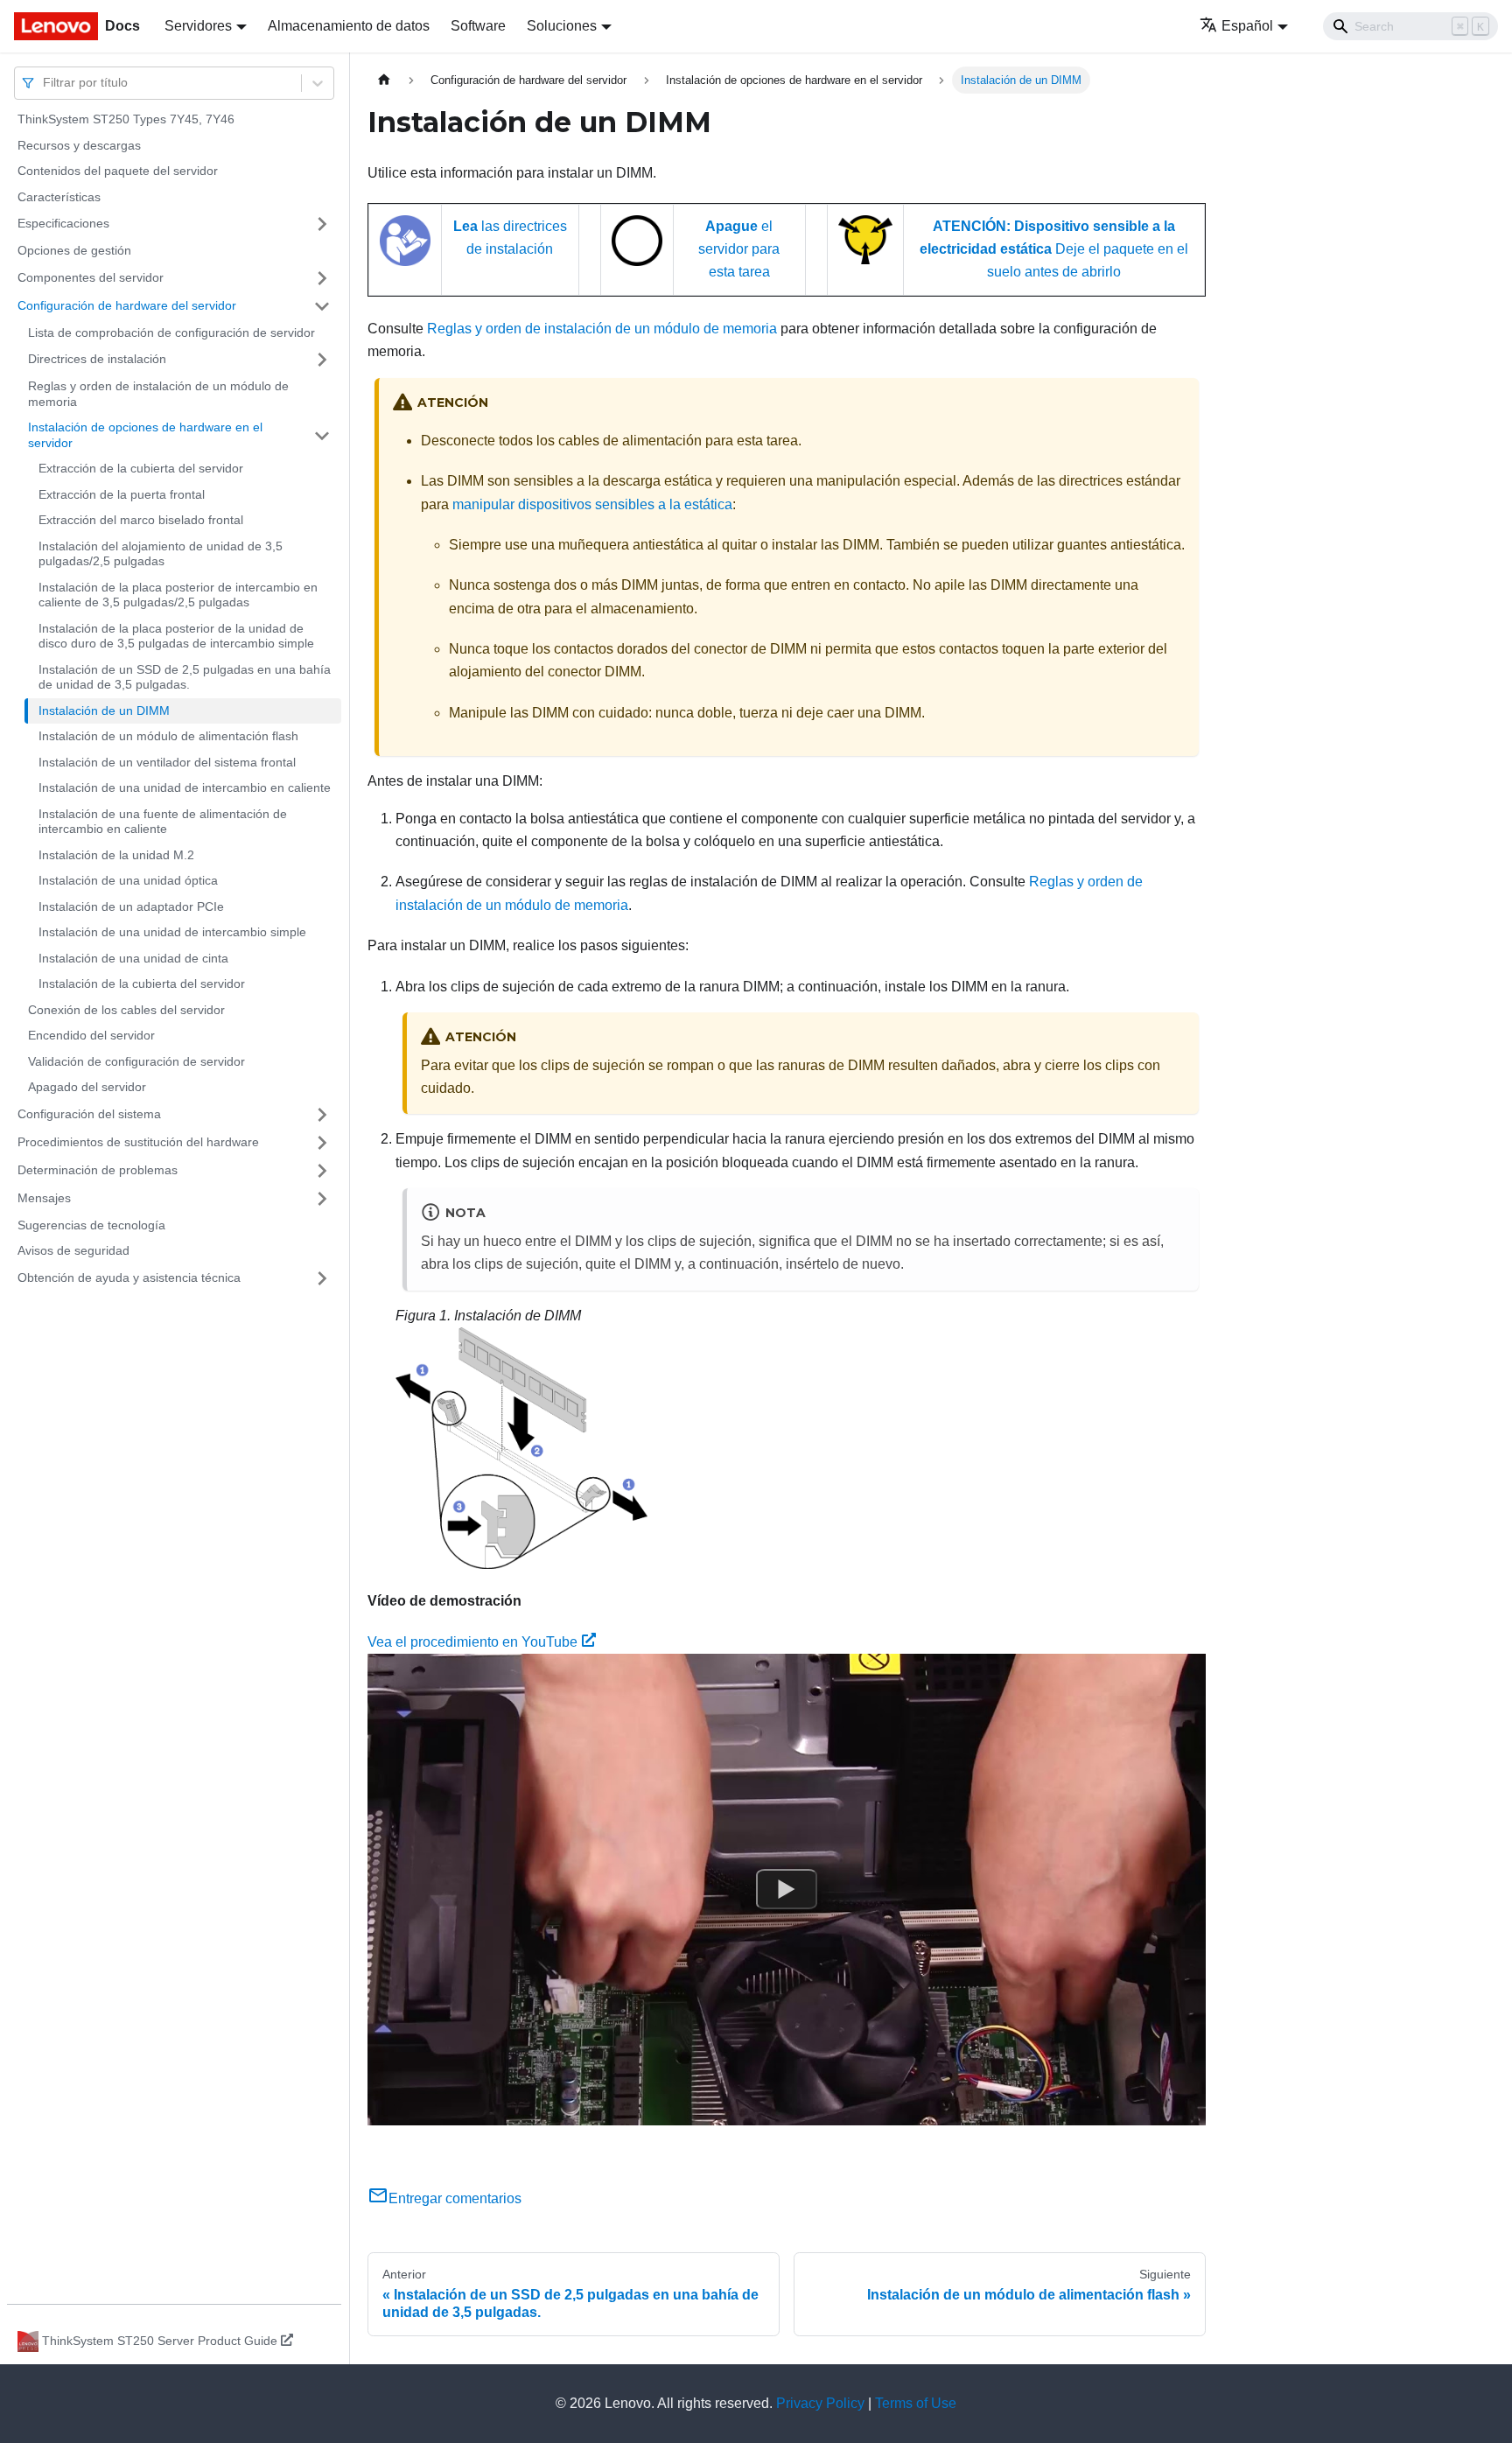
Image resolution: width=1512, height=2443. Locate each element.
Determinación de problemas (98, 1170)
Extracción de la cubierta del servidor (141, 468)
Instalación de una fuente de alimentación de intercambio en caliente (163, 822)
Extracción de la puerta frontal (122, 494)
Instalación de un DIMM (104, 710)
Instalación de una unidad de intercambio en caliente (185, 787)
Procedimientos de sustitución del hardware (138, 1142)
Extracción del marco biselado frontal (141, 520)
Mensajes (44, 1198)
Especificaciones (63, 223)
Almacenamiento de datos (349, 26)
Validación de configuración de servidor (136, 1061)
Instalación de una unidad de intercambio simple (172, 932)
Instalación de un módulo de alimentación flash (168, 736)
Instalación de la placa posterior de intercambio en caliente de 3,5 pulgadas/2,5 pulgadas (178, 595)
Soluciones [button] (562, 26)
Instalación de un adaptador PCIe (131, 906)
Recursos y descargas (79, 145)
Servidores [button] (198, 26)
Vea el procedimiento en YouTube (472, 1642)
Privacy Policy (820, 2403)
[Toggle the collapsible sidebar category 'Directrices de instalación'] (322, 360)
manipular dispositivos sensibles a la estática (592, 504)
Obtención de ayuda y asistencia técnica (129, 1277)
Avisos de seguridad (73, 1250)
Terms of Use (916, 2403)
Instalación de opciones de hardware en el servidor (145, 435)
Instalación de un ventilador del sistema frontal (167, 762)
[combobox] (45, 83)
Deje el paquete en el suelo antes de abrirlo (1054, 249)
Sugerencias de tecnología (91, 1225)
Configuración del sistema (89, 1114)
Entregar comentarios (455, 2198)
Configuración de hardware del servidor (127, 305)
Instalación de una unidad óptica (128, 880)
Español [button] (1247, 26)
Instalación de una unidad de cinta (133, 958)
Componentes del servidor (91, 277)
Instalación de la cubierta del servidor (142, 983)
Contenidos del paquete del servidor (118, 171)
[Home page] (384, 80)
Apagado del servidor (87, 1087)
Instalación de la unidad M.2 (116, 855)
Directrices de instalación (97, 359)
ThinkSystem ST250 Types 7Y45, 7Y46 (126, 119)
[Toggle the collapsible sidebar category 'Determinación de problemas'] (322, 1171)
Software (478, 26)
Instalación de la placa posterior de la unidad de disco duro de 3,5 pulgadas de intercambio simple (176, 636)
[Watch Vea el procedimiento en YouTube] (787, 1890)
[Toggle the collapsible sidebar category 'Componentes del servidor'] (322, 278)
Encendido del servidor (91, 1035)
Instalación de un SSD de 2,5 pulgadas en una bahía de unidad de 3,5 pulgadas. (185, 677)
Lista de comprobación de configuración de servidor (171, 332)
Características (59, 197)
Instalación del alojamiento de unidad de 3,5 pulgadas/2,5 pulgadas (161, 554)
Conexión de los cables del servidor (126, 1010)
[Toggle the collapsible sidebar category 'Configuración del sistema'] (322, 1115)
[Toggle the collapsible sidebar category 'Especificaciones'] (322, 224)
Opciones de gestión (74, 250)
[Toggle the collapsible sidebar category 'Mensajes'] (322, 1199)
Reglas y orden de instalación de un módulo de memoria (158, 394)
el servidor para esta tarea (739, 249)
